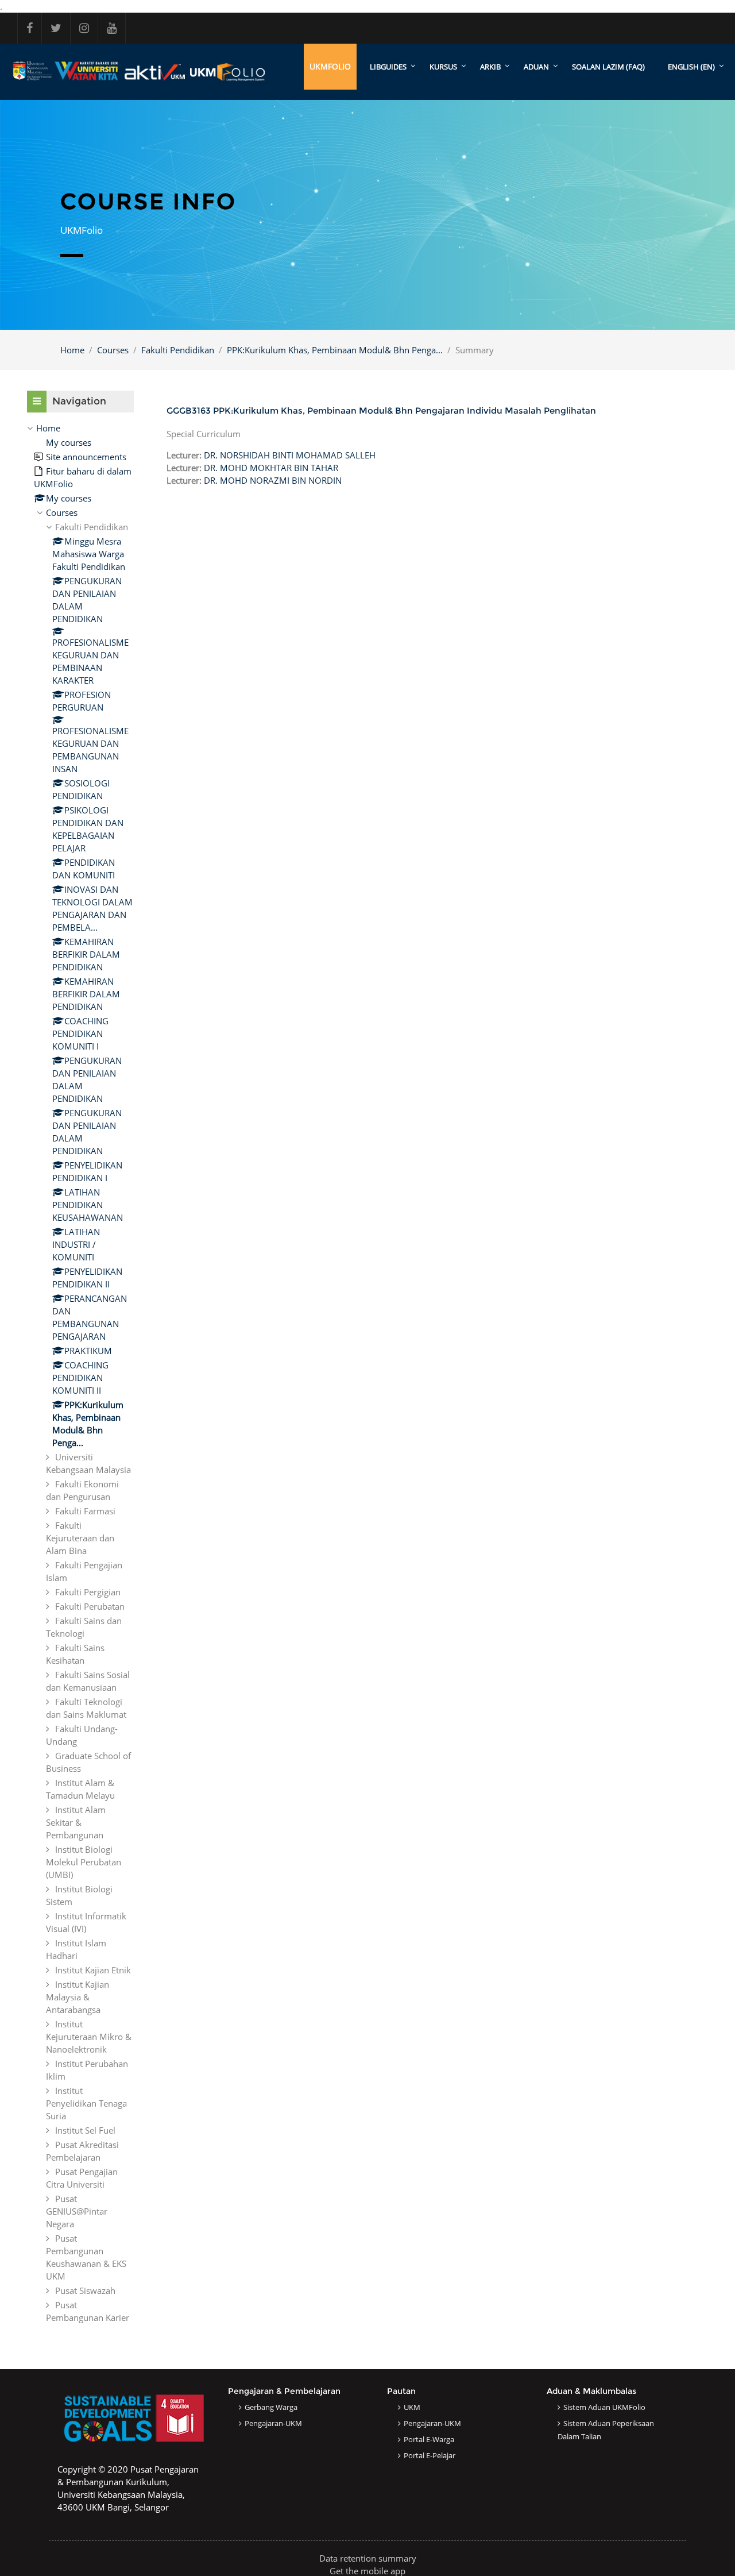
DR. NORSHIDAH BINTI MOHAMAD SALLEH (290, 455)
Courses (113, 350)
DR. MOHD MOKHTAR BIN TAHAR (271, 468)
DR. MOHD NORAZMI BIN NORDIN (273, 480)
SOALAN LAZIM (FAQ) (608, 67)
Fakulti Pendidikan (178, 350)
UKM (412, 2407)
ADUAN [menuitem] (536, 67)
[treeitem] (80, 1373)
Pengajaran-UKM (273, 2423)
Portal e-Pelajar (430, 2455)
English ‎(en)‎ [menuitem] (691, 67)
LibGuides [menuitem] (388, 67)
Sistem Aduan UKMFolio (604, 2407)
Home (72, 350)
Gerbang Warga (271, 2407)
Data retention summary (368, 2558)
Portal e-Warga (429, 2439)
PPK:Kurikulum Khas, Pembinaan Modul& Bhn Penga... (335, 350)
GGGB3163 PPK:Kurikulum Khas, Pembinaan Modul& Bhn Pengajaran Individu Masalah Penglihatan (381, 410)
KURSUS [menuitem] (443, 67)
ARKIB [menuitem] (490, 67)
